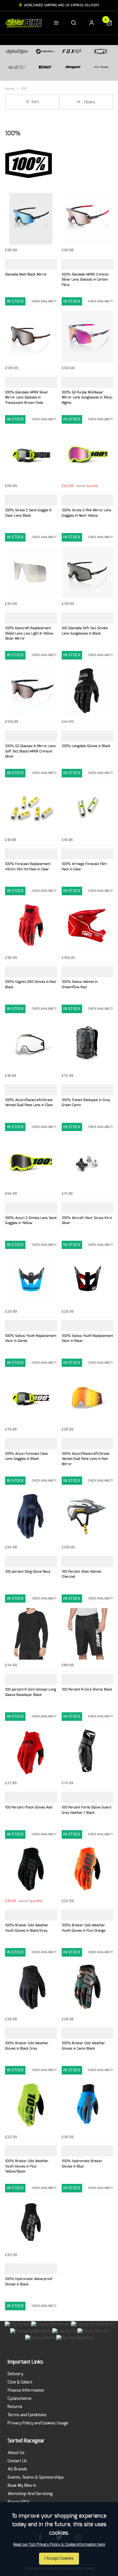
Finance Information (26, 2390)
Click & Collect (20, 2382)
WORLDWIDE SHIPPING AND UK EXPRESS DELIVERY (62, 5)
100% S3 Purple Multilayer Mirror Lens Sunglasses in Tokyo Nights (87, 397)
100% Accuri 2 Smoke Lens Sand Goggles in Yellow (31, 1221)
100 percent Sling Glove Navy (28, 1572)
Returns (15, 2407)
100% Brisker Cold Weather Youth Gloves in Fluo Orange (84, 1928)
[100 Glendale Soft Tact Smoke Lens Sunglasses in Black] (87, 573)
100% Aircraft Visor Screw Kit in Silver (87, 1221)
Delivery (15, 2374)
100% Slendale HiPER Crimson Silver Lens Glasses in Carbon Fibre (85, 280)
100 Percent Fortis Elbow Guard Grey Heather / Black (86, 1810)
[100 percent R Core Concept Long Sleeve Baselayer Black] (31, 1634)
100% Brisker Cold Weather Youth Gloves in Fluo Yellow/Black (27, 2166)
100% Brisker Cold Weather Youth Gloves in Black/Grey (27, 1928)
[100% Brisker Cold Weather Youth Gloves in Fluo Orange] (87, 1870)
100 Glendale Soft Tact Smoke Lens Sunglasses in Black (85, 631)
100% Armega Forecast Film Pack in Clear (84, 867)
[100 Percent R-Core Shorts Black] (87, 1634)
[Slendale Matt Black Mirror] (31, 219)
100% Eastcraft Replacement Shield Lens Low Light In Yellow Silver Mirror (29, 633)
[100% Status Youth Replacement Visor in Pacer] (87, 1280)
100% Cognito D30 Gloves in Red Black (30, 984)
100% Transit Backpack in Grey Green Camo (86, 1103)
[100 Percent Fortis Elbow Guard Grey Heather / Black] (87, 1752)
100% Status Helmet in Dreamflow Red (80, 984)
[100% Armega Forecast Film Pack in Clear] (87, 809)
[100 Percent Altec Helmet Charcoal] (87, 1516)
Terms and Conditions (27, 2415)
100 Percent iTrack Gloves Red (29, 1807)
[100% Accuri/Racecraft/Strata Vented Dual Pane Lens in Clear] (31, 1044)
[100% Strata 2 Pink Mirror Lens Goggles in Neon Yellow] (87, 455)
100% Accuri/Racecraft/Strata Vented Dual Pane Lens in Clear (29, 1103)
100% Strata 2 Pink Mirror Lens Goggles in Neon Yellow (87, 513)
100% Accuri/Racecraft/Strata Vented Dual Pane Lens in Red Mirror (85, 1459)
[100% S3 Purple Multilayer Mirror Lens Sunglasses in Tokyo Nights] (87, 337)
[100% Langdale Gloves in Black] (87, 691)
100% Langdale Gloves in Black (86, 746)
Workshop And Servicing (30, 2494)
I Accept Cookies (59, 2559)
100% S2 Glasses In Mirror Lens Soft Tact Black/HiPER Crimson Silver (30, 751)
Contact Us (17, 2461)
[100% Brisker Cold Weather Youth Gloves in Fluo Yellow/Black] (31, 2106)
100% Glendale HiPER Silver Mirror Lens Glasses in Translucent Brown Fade (27, 397)
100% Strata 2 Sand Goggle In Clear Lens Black (28, 513)
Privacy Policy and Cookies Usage (38, 2423)
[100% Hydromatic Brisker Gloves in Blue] (87, 2106)
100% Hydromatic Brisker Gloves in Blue (82, 2164)
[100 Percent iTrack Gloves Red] (31, 1752)
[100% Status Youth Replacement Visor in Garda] (31, 1280)
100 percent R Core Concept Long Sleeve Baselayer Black (31, 1692)
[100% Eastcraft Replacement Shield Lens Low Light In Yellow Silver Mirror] (31, 573)
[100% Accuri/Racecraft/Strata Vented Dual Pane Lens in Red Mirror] (87, 1398)
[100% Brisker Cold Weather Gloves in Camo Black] (87, 1988)
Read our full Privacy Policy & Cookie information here (59, 2544)
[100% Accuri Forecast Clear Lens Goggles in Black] (31, 1398)
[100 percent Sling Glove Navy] (31, 1516)
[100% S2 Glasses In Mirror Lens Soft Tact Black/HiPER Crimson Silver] (31, 691)
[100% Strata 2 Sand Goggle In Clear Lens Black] (31, 455)
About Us (16, 2453)
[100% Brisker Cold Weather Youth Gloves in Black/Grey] (31, 1870)
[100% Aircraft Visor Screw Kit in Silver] (87, 1162)
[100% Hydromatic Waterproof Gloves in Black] (31, 2224)
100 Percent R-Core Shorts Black (87, 1689)
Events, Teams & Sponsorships (36, 2477)
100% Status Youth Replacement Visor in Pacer (87, 1338)
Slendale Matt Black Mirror (26, 274)
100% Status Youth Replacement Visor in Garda (31, 1338)
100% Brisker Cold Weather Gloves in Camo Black (83, 2046)
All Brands (17, 2469)
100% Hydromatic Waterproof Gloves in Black (29, 2282)
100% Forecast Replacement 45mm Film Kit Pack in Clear (28, 867)
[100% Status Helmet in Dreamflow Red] (87, 926)
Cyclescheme (20, 2399)
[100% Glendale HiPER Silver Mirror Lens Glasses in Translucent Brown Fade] (31, 337)
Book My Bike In (22, 2486)
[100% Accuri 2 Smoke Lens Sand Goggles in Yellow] (31, 1162)
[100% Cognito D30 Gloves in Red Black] (31, 926)
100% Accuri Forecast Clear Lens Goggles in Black (27, 1456)
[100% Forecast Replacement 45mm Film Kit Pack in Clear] (31, 809)
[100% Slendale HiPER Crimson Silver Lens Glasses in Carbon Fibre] (87, 219)
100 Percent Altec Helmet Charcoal (81, 1574)
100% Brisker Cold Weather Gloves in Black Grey (27, 2046)
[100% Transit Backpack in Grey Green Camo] (87, 1044)
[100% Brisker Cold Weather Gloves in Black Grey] (31, 1988)
